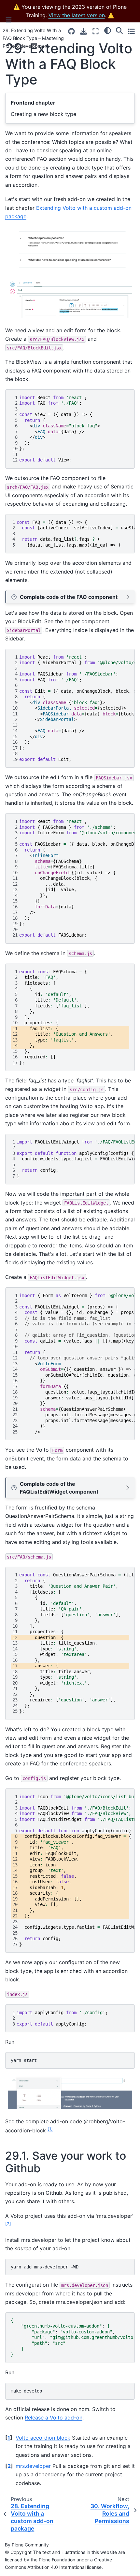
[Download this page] (84, 31)
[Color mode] (108, 31)
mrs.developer (33, 2466)
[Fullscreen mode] (96, 31)
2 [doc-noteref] (8, 2224)
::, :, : (73, 2337)
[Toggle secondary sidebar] (131, 31)
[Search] (119, 31)
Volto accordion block (43, 2438)
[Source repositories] (71, 31)
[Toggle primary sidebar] (9, 20)
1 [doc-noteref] (50, 2129)
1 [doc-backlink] (9, 2438)
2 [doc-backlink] (9, 2466)
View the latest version (77, 15)
